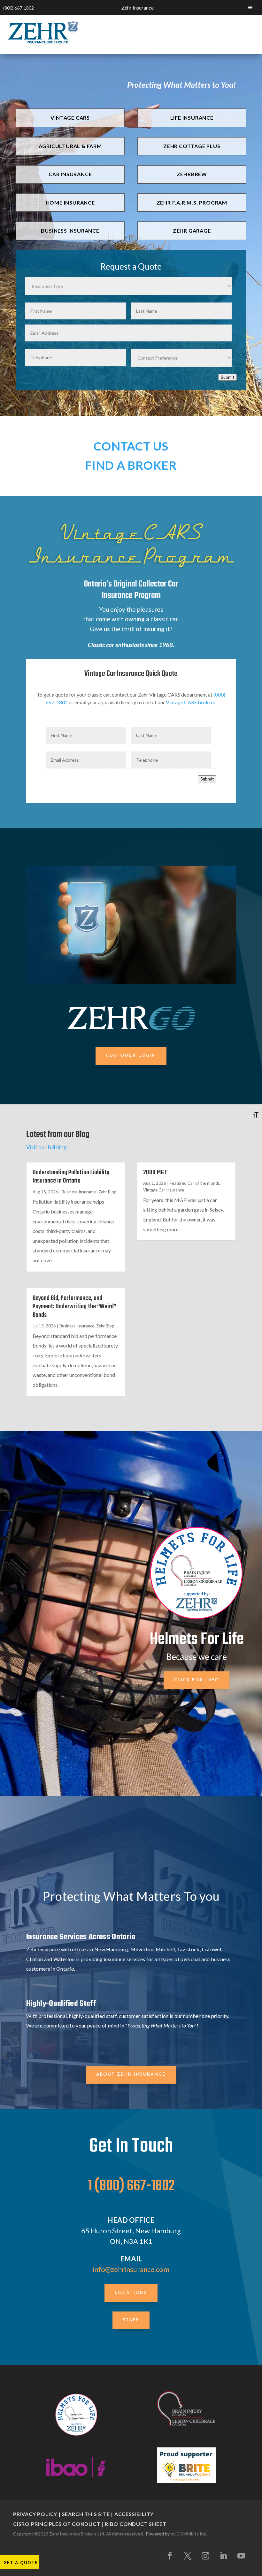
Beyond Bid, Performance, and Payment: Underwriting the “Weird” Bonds (74, 1307)
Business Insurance (70, 231)
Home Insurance (70, 202)
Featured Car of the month (194, 1183)
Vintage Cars (70, 118)
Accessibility (134, 2514)
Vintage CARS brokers (191, 702)
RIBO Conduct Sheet (135, 2524)
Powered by (158, 2534)
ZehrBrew (192, 174)
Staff (131, 2320)
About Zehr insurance (131, 2075)
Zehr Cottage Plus (192, 146)
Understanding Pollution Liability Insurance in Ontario (71, 1177)
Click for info (196, 1680)
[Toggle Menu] (250, 7)
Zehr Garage (192, 231)
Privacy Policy (35, 2514)
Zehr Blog (107, 1192)
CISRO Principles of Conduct (57, 2524)
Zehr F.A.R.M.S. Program (192, 202)
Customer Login (131, 1056)
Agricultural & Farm (70, 146)
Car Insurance (70, 174)
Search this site (86, 2514)
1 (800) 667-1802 (131, 2186)
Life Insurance (192, 118)
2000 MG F (155, 1172)
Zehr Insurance (138, 7)
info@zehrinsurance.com (131, 2269)
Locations (131, 2293)
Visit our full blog (46, 1147)
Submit (227, 377)
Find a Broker (131, 465)
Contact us (131, 446)
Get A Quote (21, 2562)
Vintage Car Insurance (164, 1190)
